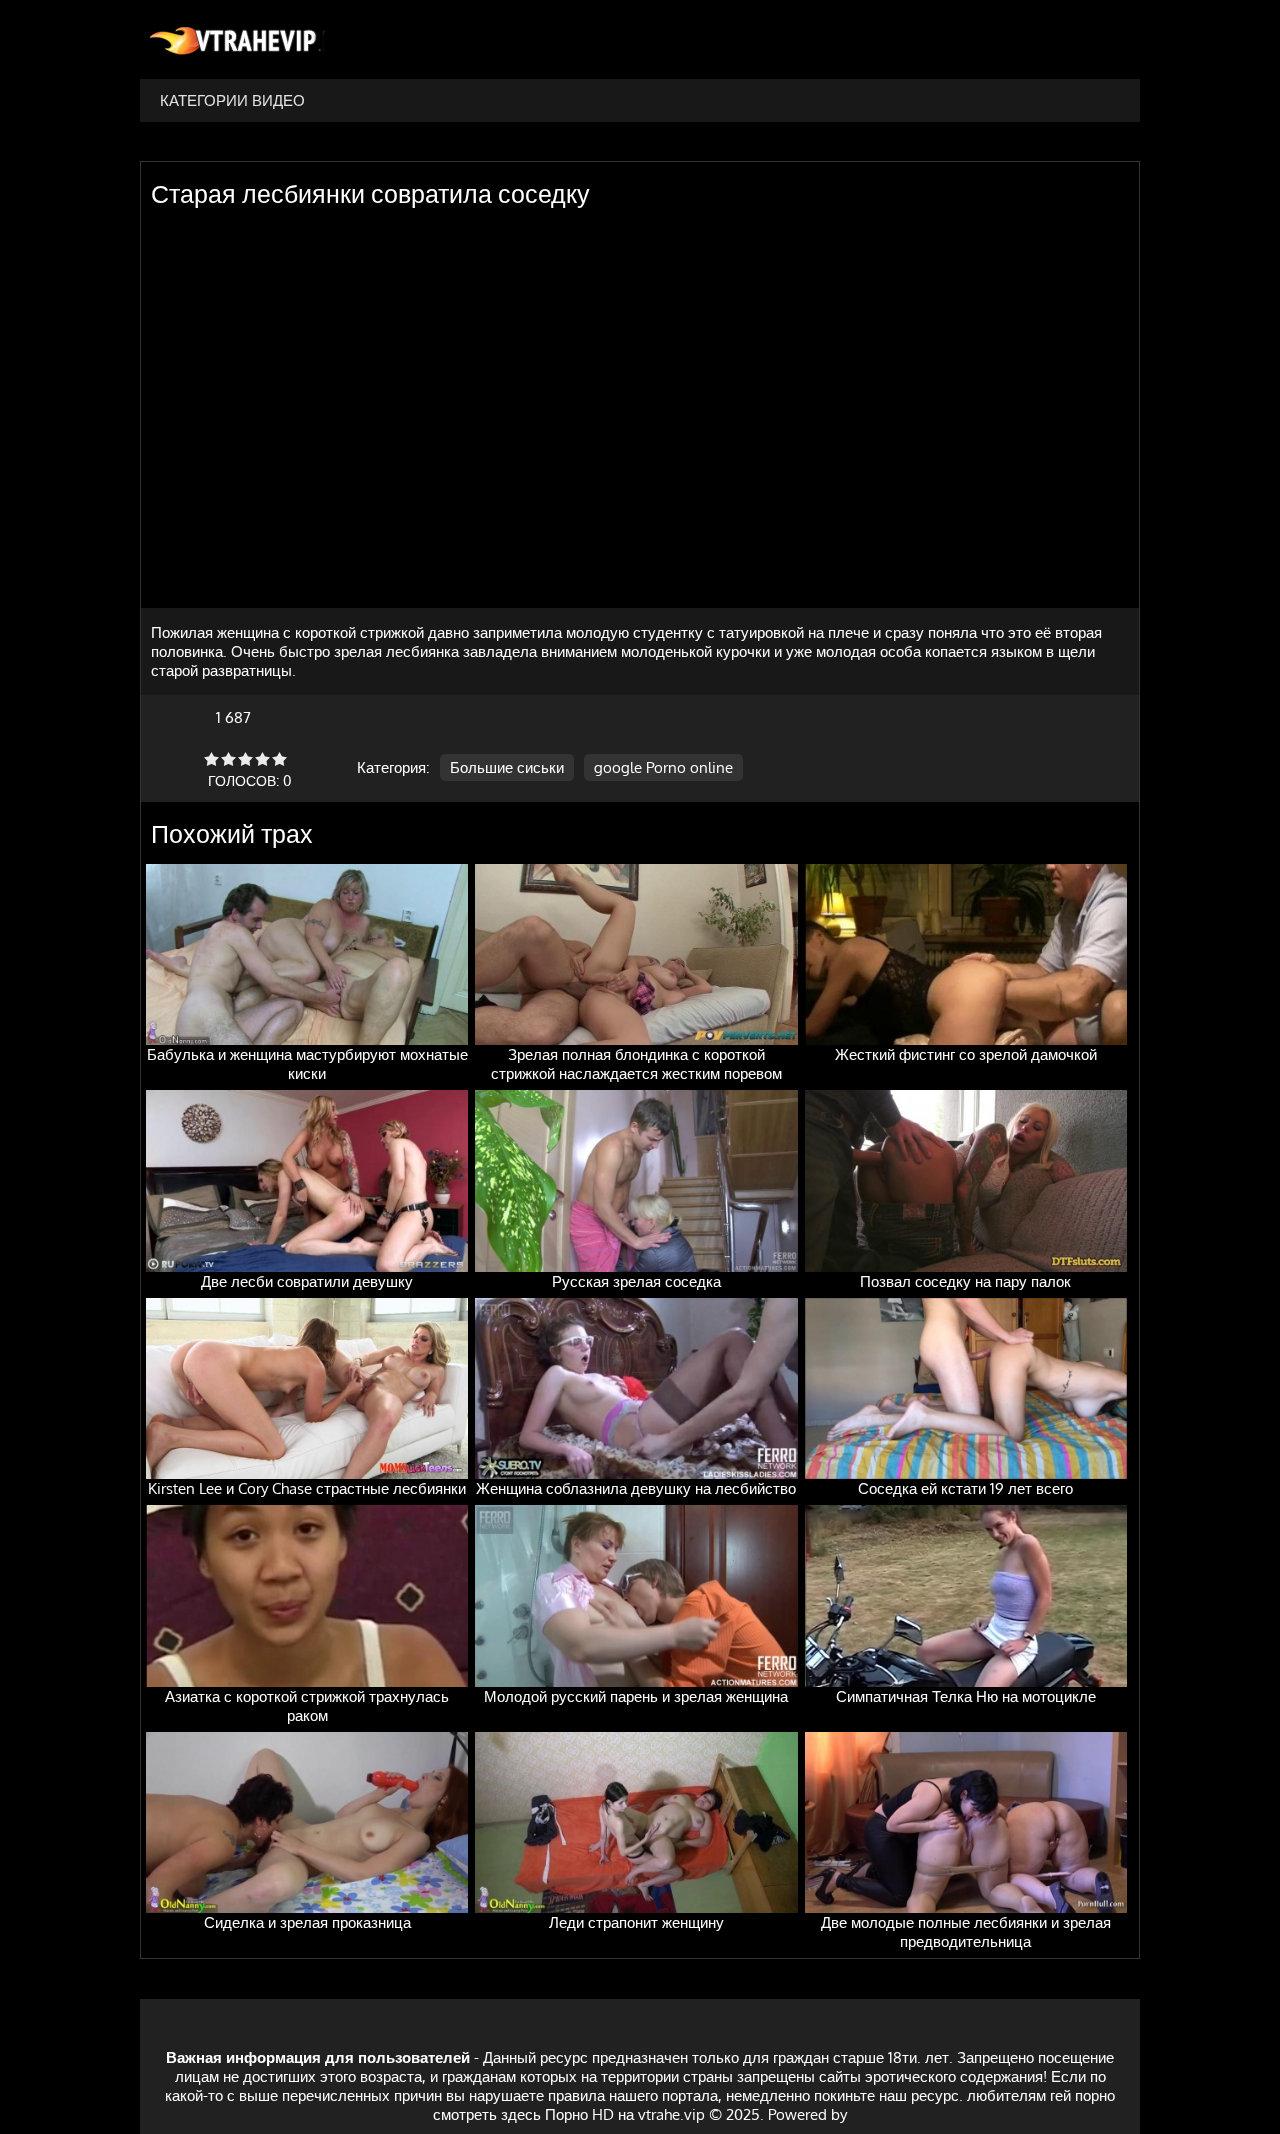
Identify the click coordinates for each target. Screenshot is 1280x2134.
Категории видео (232, 100)
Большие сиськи (507, 767)
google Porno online (663, 767)
